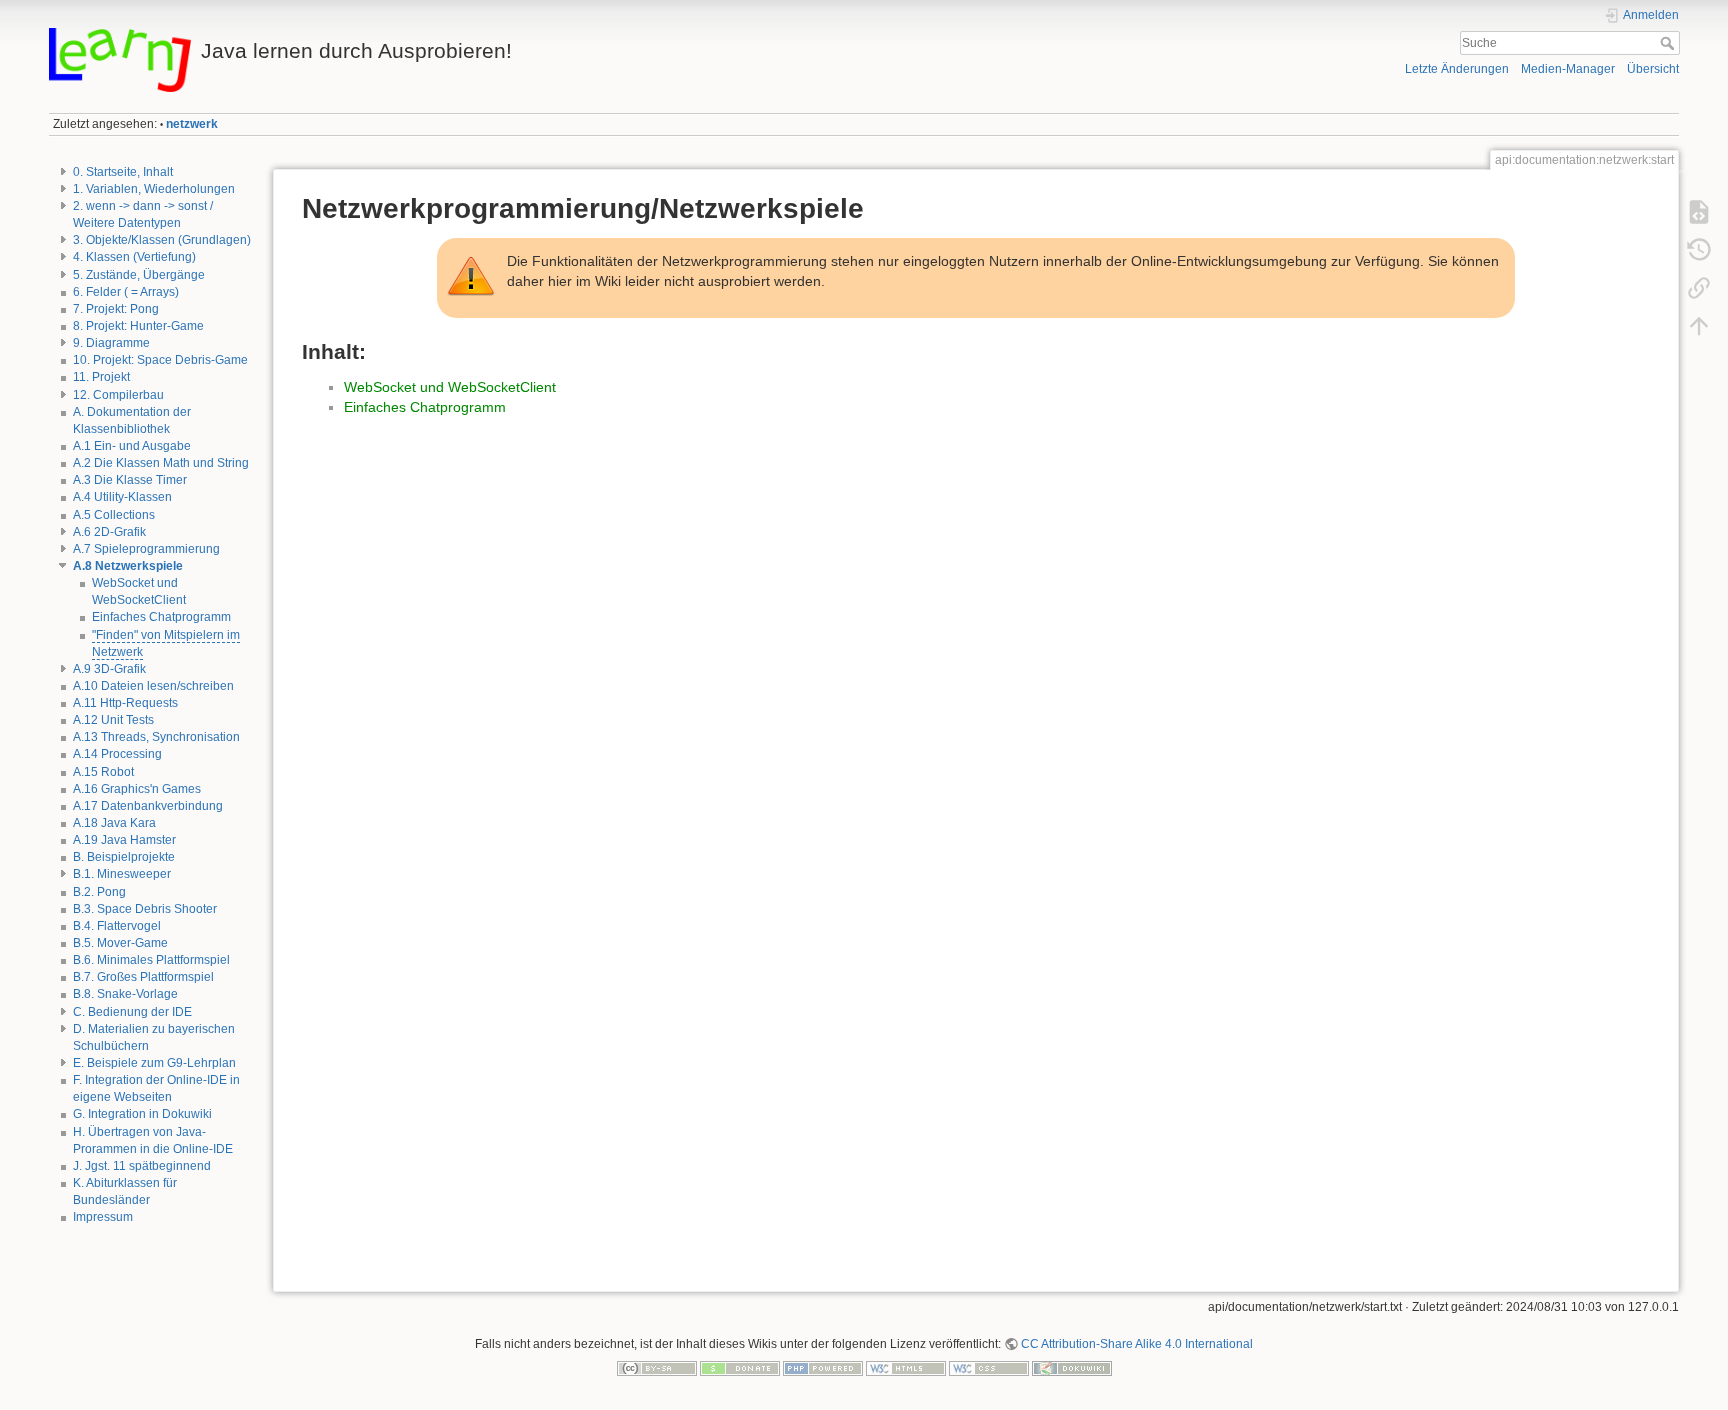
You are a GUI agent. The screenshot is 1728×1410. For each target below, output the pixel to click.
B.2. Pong (99, 892)
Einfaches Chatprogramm (161, 617)
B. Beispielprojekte (124, 857)
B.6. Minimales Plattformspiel (151, 960)
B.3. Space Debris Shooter (145, 909)
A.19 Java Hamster (124, 840)
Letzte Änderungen (1457, 69)
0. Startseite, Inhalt (123, 172)
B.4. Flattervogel (117, 926)
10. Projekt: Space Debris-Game (160, 360)
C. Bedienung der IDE (132, 1012)
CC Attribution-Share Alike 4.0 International (1137, 1344)
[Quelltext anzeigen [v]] (1699, 212)
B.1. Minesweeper (122, 874)
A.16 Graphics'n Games (137, 789)
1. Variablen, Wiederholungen (154, 189)
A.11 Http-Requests (125, 703)
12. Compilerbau (118, 395)
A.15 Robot (103, 772)
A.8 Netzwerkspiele (128, 566)
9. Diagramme (111, 343)
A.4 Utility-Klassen (122, 497)
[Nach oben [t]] (1699, 326)
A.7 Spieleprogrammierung (146, 549)
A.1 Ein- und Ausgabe (132, 446)
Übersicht (1653, 69)
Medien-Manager (1568, 69)
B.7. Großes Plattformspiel (143, 977)
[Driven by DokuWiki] (1072, 1367)
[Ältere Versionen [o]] (1699, 250)
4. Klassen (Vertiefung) (134, 257)
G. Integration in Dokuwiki (142, 1114)
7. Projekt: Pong (116, 309)
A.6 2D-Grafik (109, 532)
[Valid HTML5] (906, 1367)
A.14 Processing (117, 754)
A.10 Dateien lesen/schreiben (153, 686)
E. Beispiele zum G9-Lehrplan (154, 1063)
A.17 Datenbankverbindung (148, 806)
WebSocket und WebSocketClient (450, 387)
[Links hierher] (1699, 288)
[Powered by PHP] (823, 1367)
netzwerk (192, 124)
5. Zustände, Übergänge (139, 275)
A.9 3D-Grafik (109, 669)
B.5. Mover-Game (120, 943)
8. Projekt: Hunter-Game (138, 326)
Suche (1669, 43)
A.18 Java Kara (114, 823)
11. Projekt (101, 377)
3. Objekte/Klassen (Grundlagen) (162, 240)
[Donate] (740, 1367)
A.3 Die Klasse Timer (130, 480)
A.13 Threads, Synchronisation (156, 737)
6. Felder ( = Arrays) (126, 292)
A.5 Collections (114, 515)
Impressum (103, 1217)
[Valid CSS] (989, 1367)
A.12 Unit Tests (113, 720)
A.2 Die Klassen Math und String (161, 463)
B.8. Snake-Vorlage (125, 994)
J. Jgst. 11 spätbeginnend (142, 1166)
